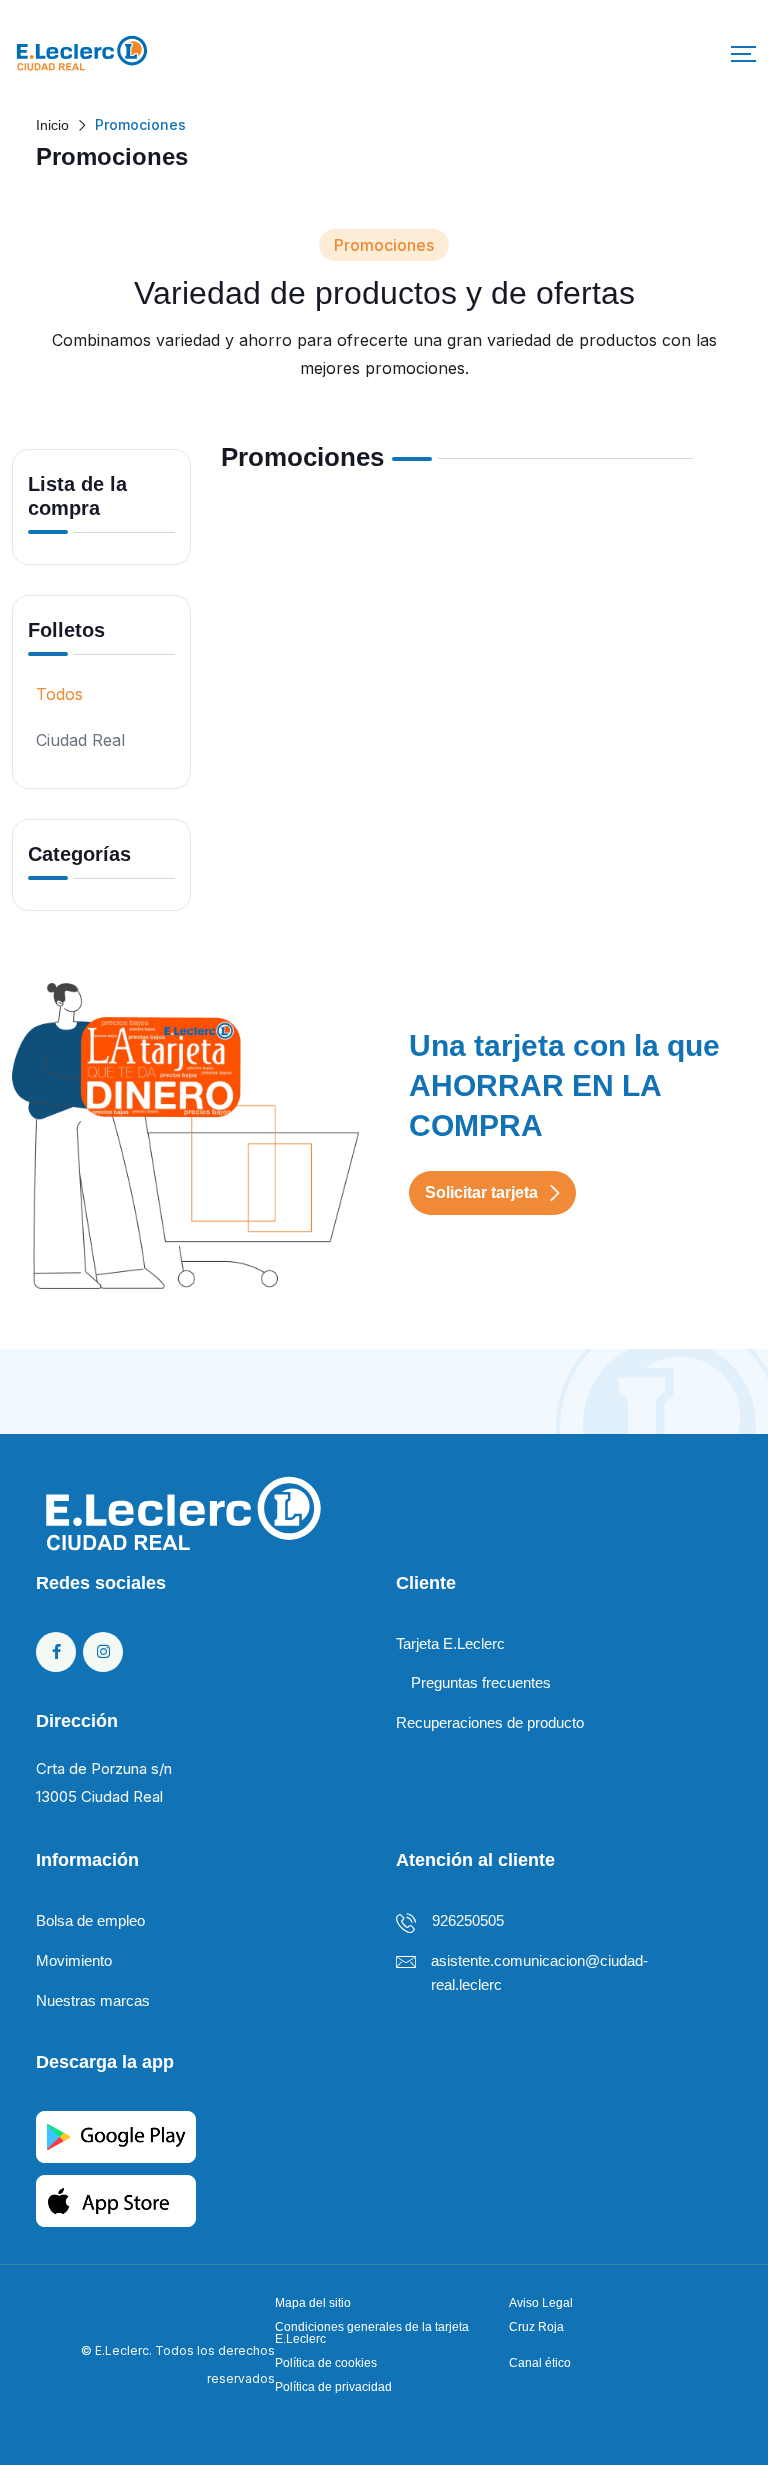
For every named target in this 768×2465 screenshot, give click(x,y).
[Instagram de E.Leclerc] (103, 1652)
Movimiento (74, 1960)
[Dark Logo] (82, 53)
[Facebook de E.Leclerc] (56, 1652)
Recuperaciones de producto (490, 1722)
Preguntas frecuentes (481, 1682)
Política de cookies (326, 2363)
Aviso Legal (541, 2303)
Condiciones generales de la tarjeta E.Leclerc (372, 2333)
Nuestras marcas (93, 2000)
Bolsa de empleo (90, 1920)
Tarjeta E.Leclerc (450, 1643)
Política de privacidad (333, 2387)
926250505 (468, 1920)
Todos (59, 694)
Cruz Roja (536, 2327)
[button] (743, 54)
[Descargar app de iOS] (116, 2198)
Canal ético (540, 2363)
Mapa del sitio (313, 2303)
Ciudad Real (80, 740)
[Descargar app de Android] (116, 2134)
